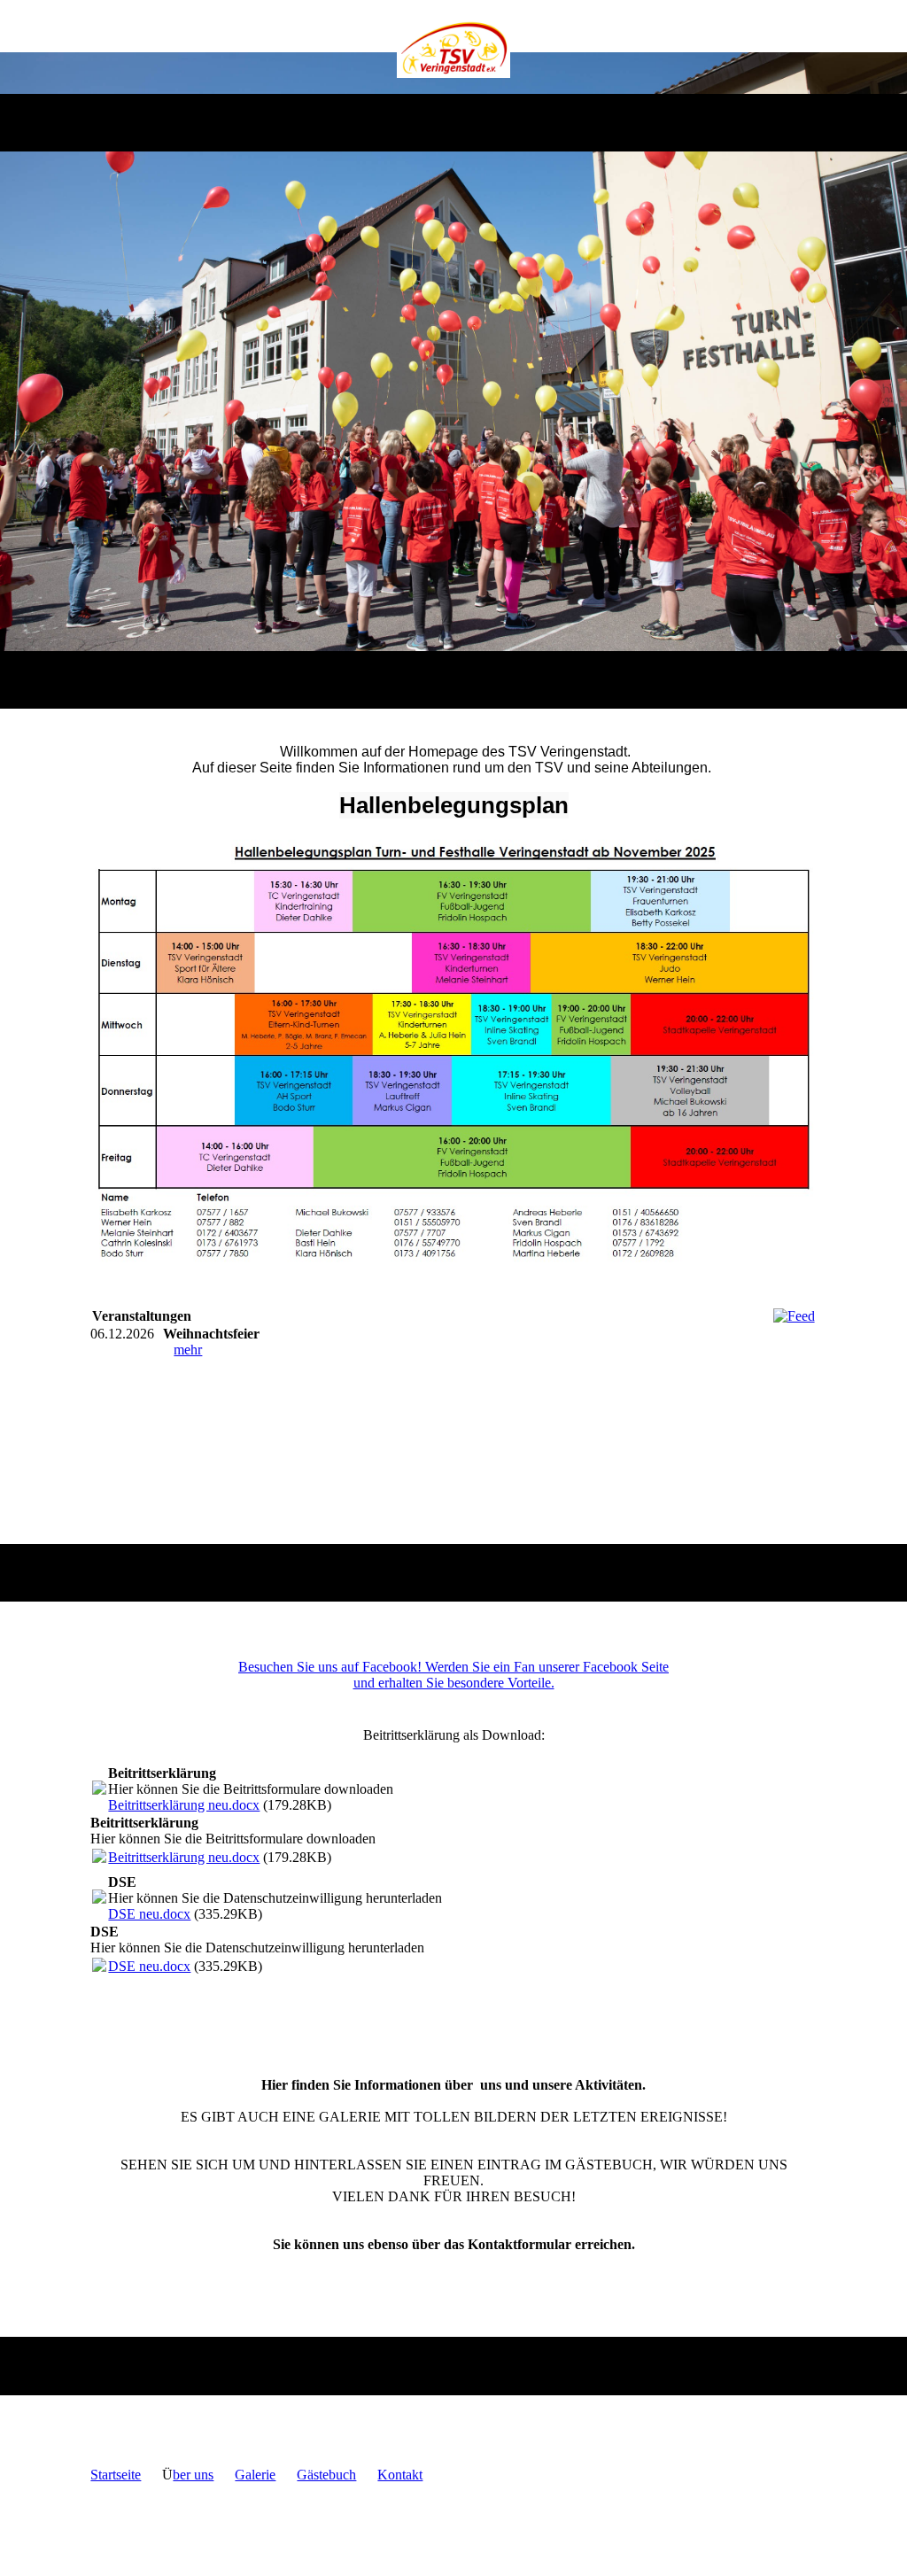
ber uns (193, 2475)
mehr (188, 1350)
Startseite (116, 2475)
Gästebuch (326, 2475)
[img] (454, 47)
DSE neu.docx (149, 1914)
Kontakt (400, 2475)
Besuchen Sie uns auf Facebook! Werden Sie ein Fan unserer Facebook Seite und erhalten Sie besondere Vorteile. (453, 1675)
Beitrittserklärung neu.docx (184, 1805)
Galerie (255, 2475)
